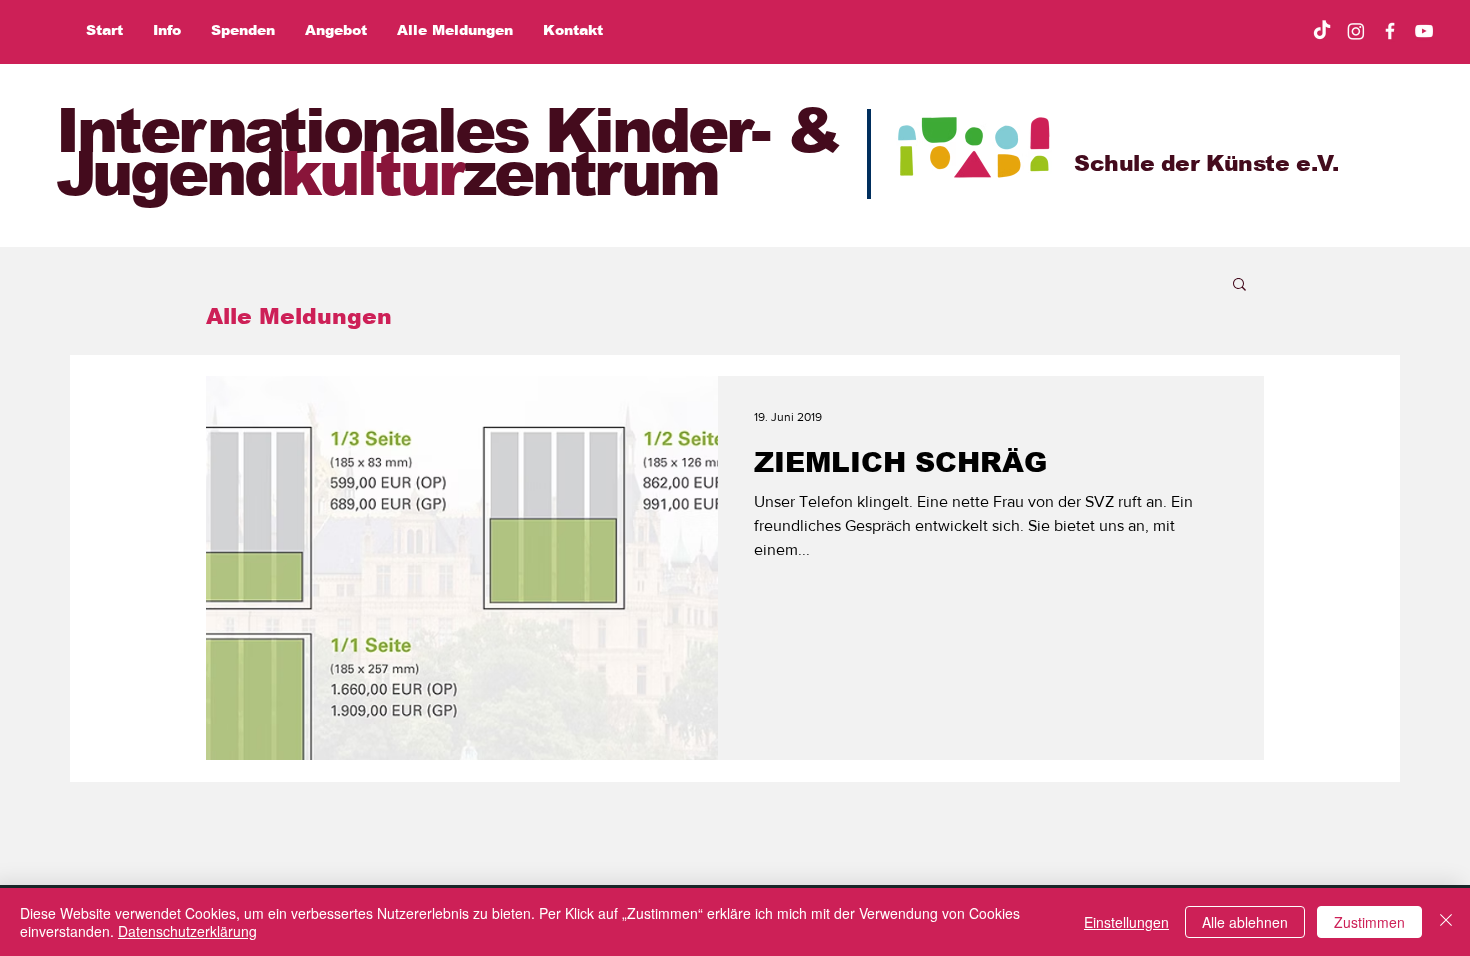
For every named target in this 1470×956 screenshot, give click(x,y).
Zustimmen (1369, 922)
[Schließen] (1446, 922)
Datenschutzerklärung (187, 931)
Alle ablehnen (1245, 922)
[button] (1239, 285)
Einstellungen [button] (1126, 922)
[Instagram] (1356, 31)
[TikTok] (1322, 31)
